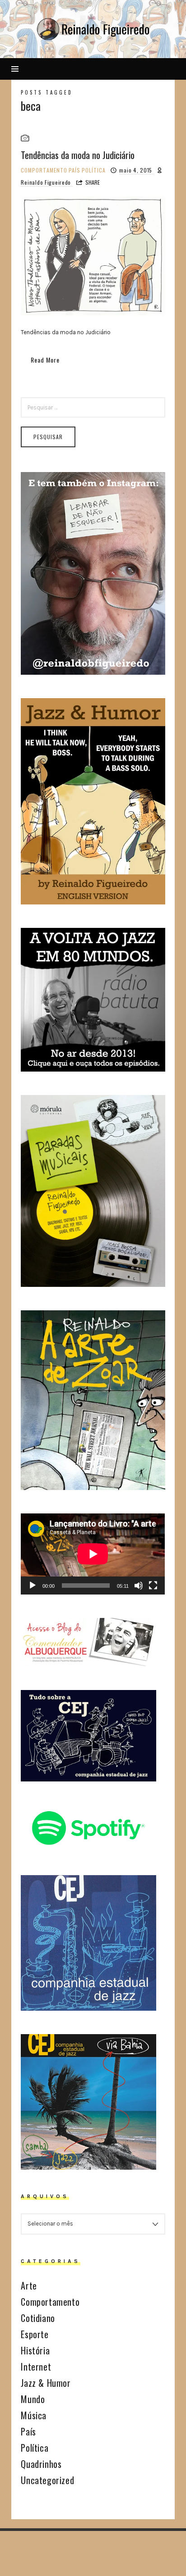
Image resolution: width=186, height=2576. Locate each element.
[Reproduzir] (33, 1586)
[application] (93, 1554)
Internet (36, 2367)
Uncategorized (47, 2480)
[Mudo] (139, 1586)
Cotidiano (38, 2318)
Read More (45, 360)
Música (34, 2415)
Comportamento (44, 170)
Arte (29, 2285)
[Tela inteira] (153, 1586)
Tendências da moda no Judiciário (78, 155)
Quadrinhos (41, 2464)
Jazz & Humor (46, 2383)
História (35, 2350)
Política (94, 170)
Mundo (33, 2399)
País (74, 170)
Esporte (35, 2334)
